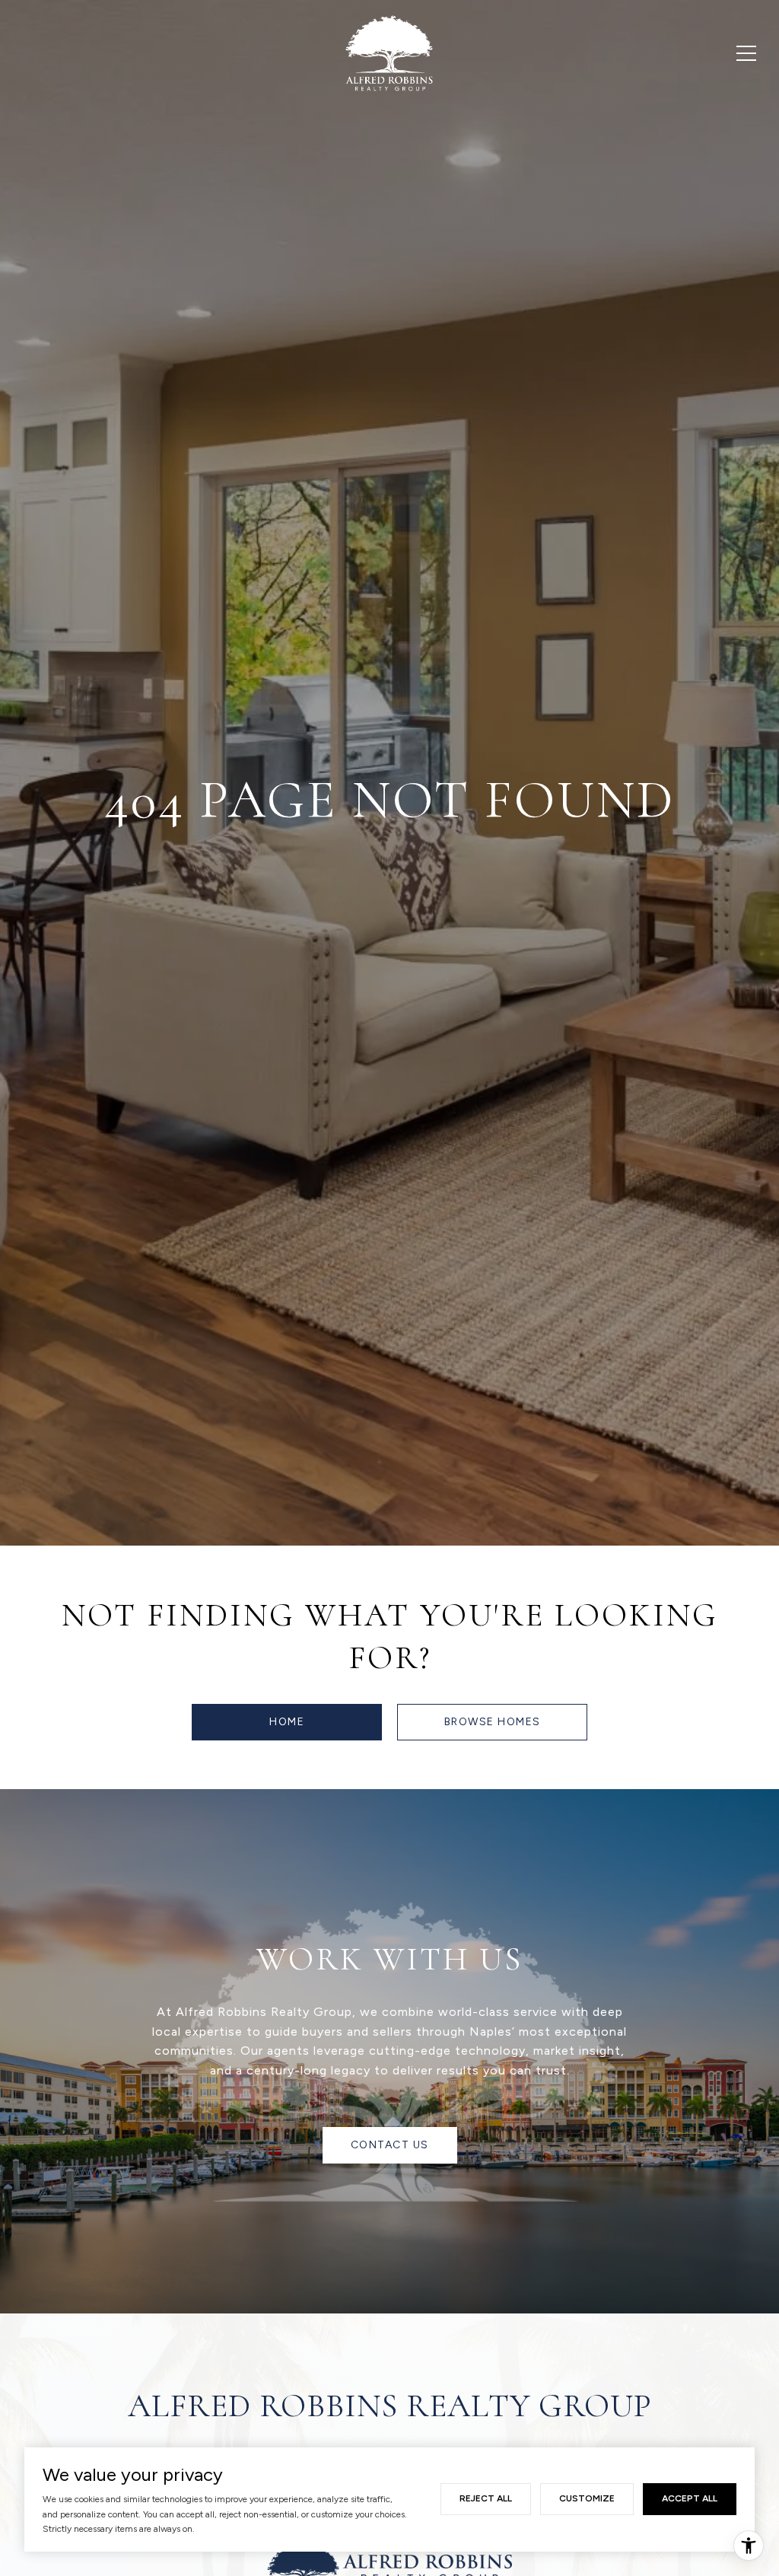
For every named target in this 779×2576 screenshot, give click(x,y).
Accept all (690, 2498)
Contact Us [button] (390, 2145)
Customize (587, 2498)
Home (287, 1722)
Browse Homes (493, 1722)
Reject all (486, 2498)
